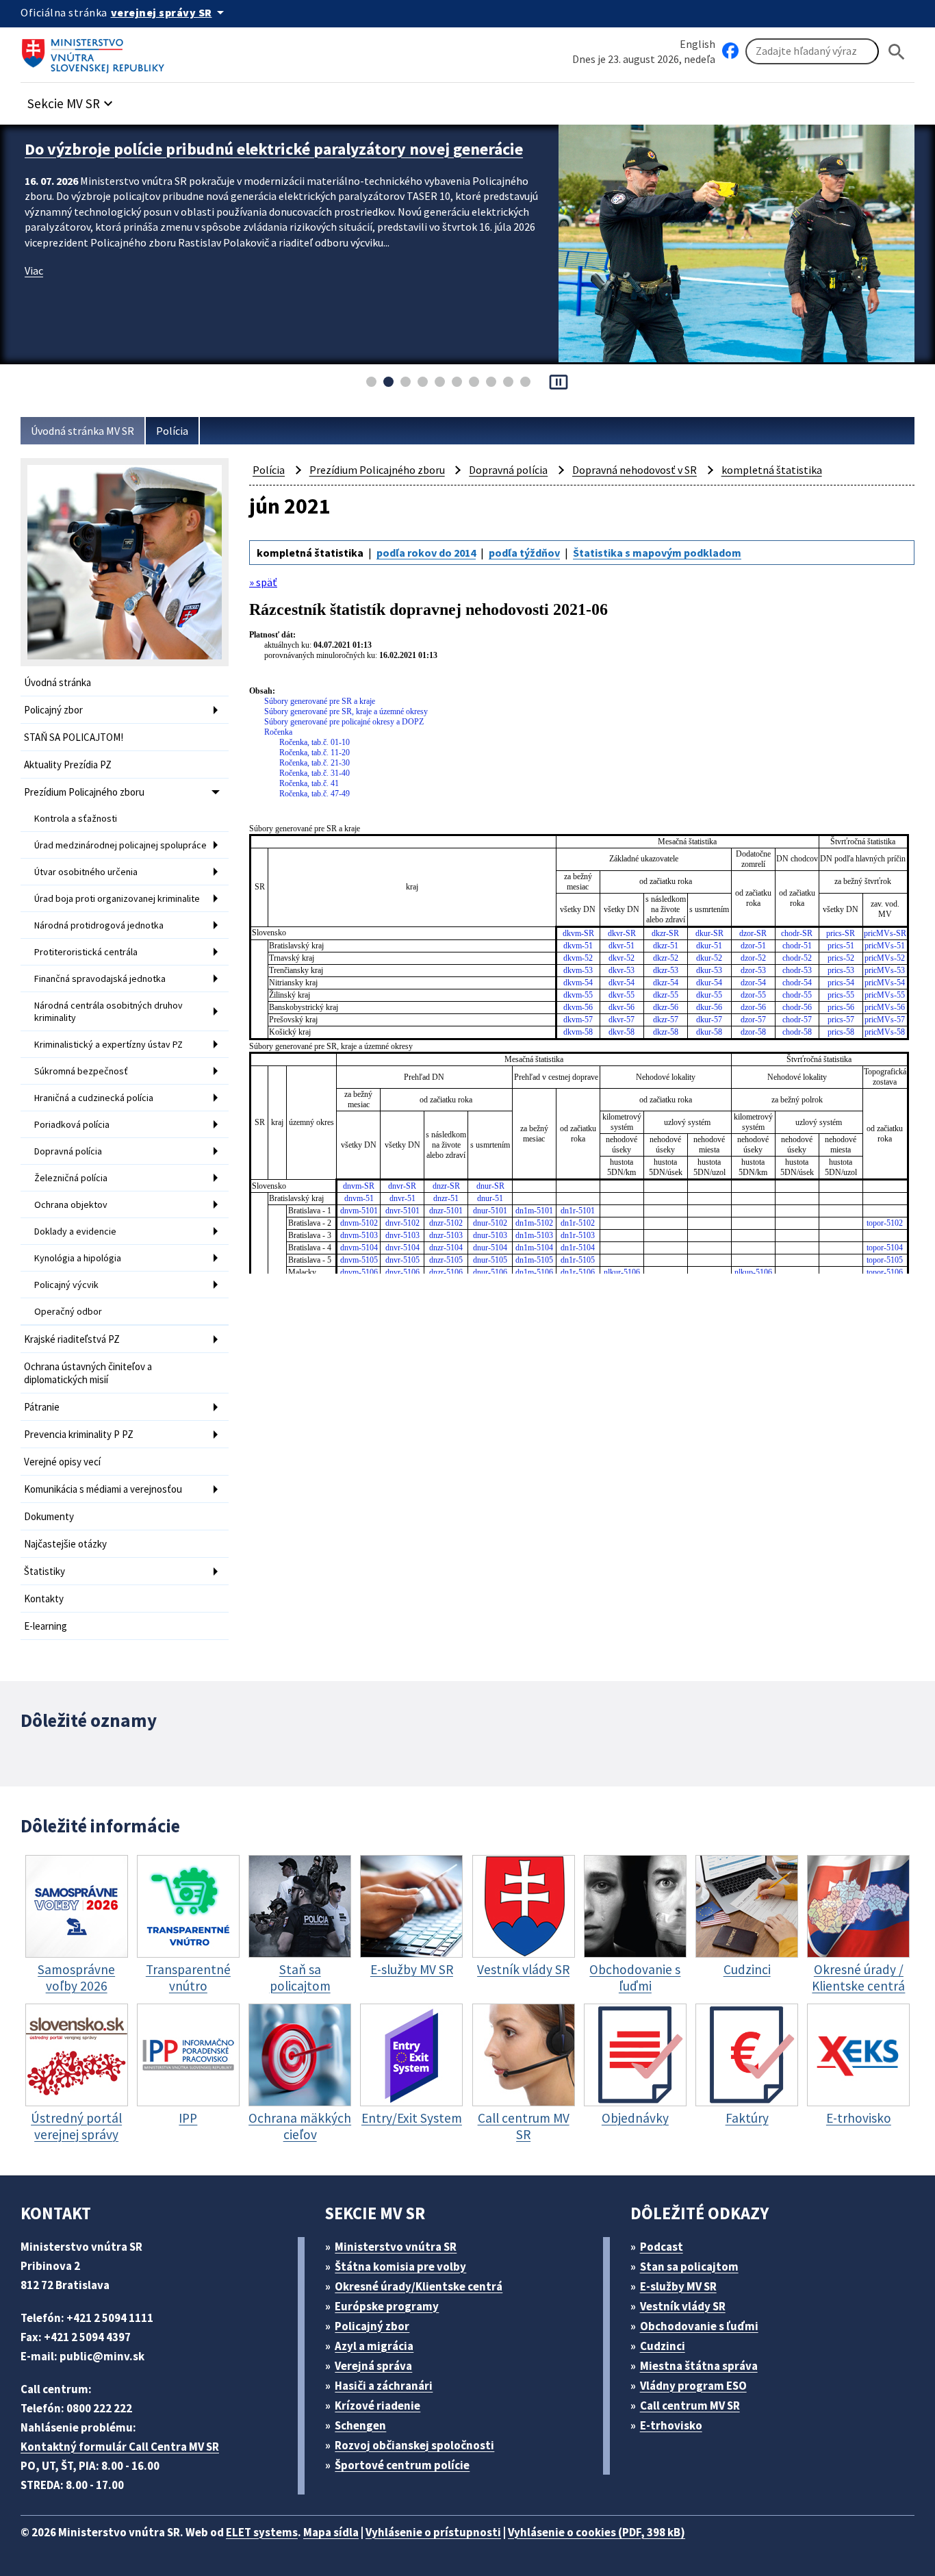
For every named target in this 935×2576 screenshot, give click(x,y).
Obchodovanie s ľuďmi (699, 2326)
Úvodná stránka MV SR (82, 431)
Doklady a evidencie (75, 1231)
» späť (263, 582)
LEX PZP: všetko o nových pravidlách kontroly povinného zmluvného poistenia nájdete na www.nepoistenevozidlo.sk (273, 160)
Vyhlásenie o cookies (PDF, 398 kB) (597, 2532)
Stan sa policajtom (689, 2266)
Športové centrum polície (402, 2465)
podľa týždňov (524, 553)
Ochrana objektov (71, 1204)
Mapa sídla (331, 2532)
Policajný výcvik (66, 1285)
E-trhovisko (671, 2425)
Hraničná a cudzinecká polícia (94, 1098)
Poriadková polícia (72, 1124)
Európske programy (387, 2306)
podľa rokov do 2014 (426, 553)
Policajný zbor (53, 710)
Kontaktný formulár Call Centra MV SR (120, 2447)
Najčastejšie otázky (65, 1544)
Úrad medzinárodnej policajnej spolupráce (120, 845)
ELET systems (262, 2532)
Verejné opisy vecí (62, 1462)
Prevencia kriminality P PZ (79, 1434)
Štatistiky (44, 1571)
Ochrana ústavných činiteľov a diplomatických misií (88, 1373)
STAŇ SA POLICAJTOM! (74, 737)
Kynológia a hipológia (78, 1258)
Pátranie (42, 1407)
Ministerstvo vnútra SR (396, 2247)
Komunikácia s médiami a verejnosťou (103, 1489)
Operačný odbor (68, 1311)
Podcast (662, 2247)
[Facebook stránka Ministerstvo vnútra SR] (730, 51)
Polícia (172, 431)
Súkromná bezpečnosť (81, 1071)
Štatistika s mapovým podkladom (657, 553)
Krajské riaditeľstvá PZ (72, 1339)
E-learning (46, 1626)
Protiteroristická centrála (86, 952)
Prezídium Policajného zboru (84, 792)
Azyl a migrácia (374, 2346)
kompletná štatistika (772, 470)
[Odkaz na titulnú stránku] (96, 51)
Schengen (360, 2425)
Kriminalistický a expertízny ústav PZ (108, 1044)
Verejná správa (373, 2366)
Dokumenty (49, 1516)
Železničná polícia (71, 1178)
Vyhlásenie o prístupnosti (433, 2532)
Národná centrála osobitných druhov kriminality (108, 1011)
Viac (34, 292)
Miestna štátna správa (699, 2366)
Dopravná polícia (68, 1151)
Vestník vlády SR (683, 2306)
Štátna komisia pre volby (400, 2266)
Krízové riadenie (377, 2405)
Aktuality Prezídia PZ (68, 765)
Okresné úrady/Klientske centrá (419, 2286)
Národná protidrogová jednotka (99, 925)
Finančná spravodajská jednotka (100, 978)
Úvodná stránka (57, 682)
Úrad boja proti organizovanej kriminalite (117, 898)
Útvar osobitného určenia (86, 872)
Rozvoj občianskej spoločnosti (414, 2445)
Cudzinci (663, 2346)
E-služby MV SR (678, 2286)
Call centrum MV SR (690, 2405)
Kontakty (44, 1599)
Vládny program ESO (693, 2386)
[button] (72, 100)
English (697, 44)
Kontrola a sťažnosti (76, 818)
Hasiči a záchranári (384, 2386)
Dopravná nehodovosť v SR (635, 470)
